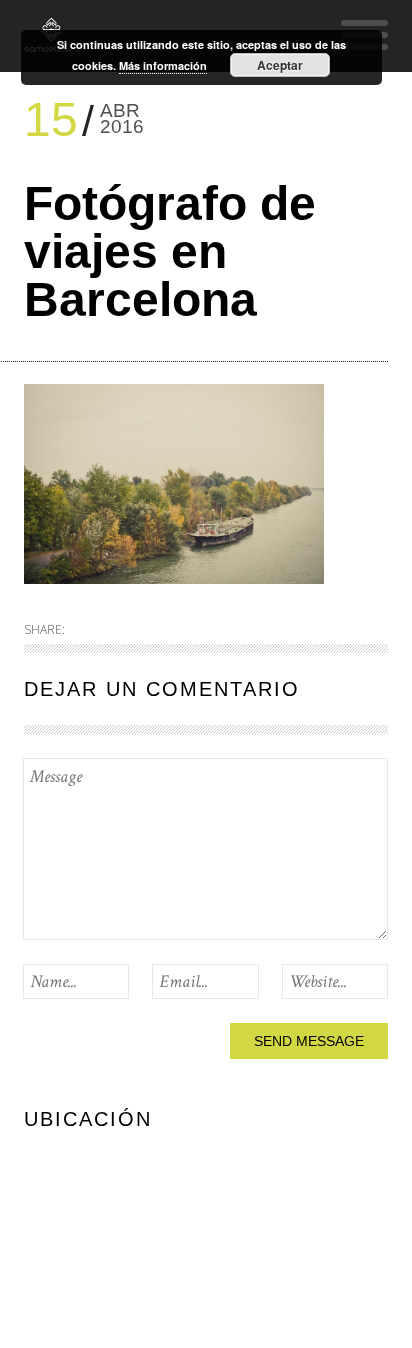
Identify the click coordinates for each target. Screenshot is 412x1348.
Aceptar (280, 65)
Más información (163, 65)
